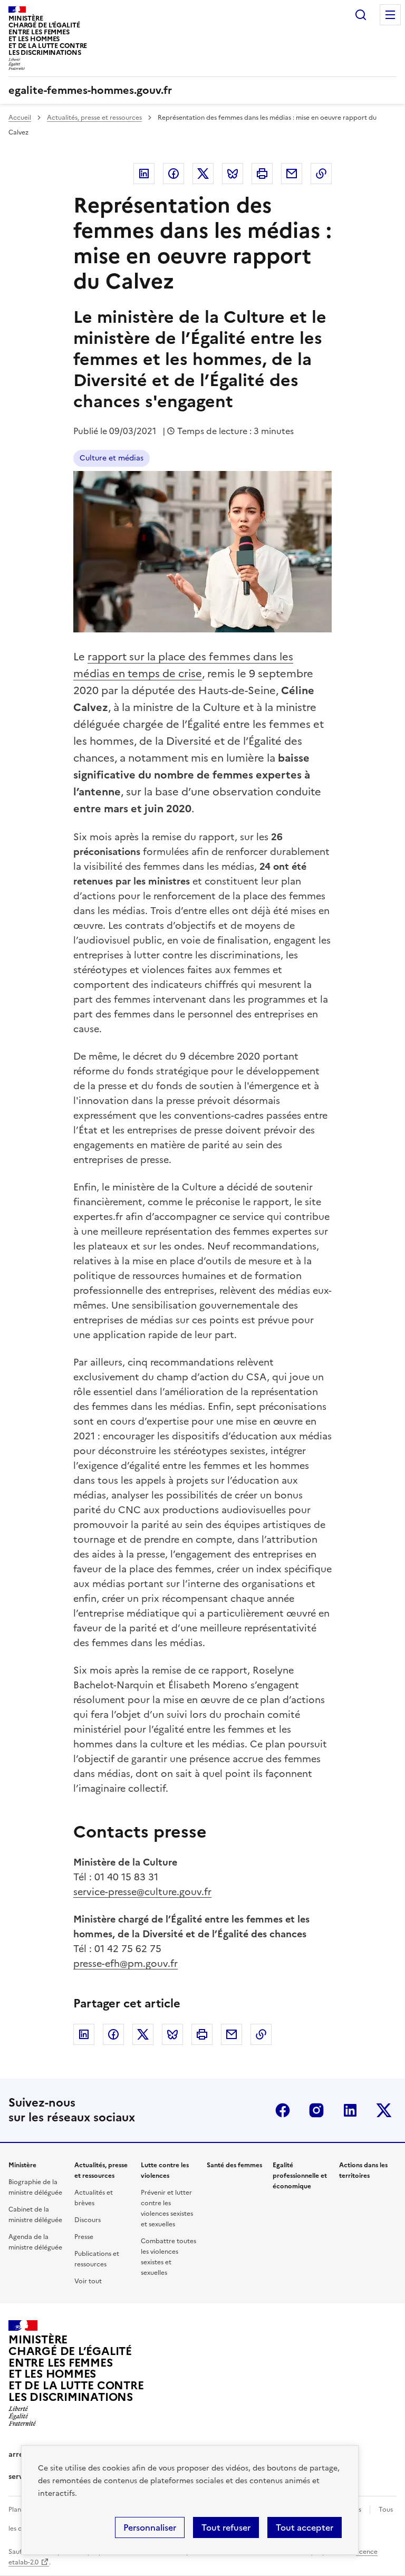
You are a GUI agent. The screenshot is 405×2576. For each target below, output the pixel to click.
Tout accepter (305, 2527)
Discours (88, 2220)
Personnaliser (150, 2527)
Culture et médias (112, 458)
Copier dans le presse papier (321, 174)
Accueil (20, 118)
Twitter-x (384, 2110)
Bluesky (233, 174)
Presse (84, 2237)
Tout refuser (226, 2527)
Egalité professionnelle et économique (300, 2176)
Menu (390, 15)
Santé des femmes (234, 2165)
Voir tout (88, 2281)
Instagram (316, 2110)
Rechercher (361, 15)
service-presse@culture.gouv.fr (142, 1892)
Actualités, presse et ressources (94, 118)
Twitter (203, 174)
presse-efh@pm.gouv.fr (126, 1963)
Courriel (292, 174)
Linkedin (144, 174)
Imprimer (262, 174)
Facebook (173, 174)
